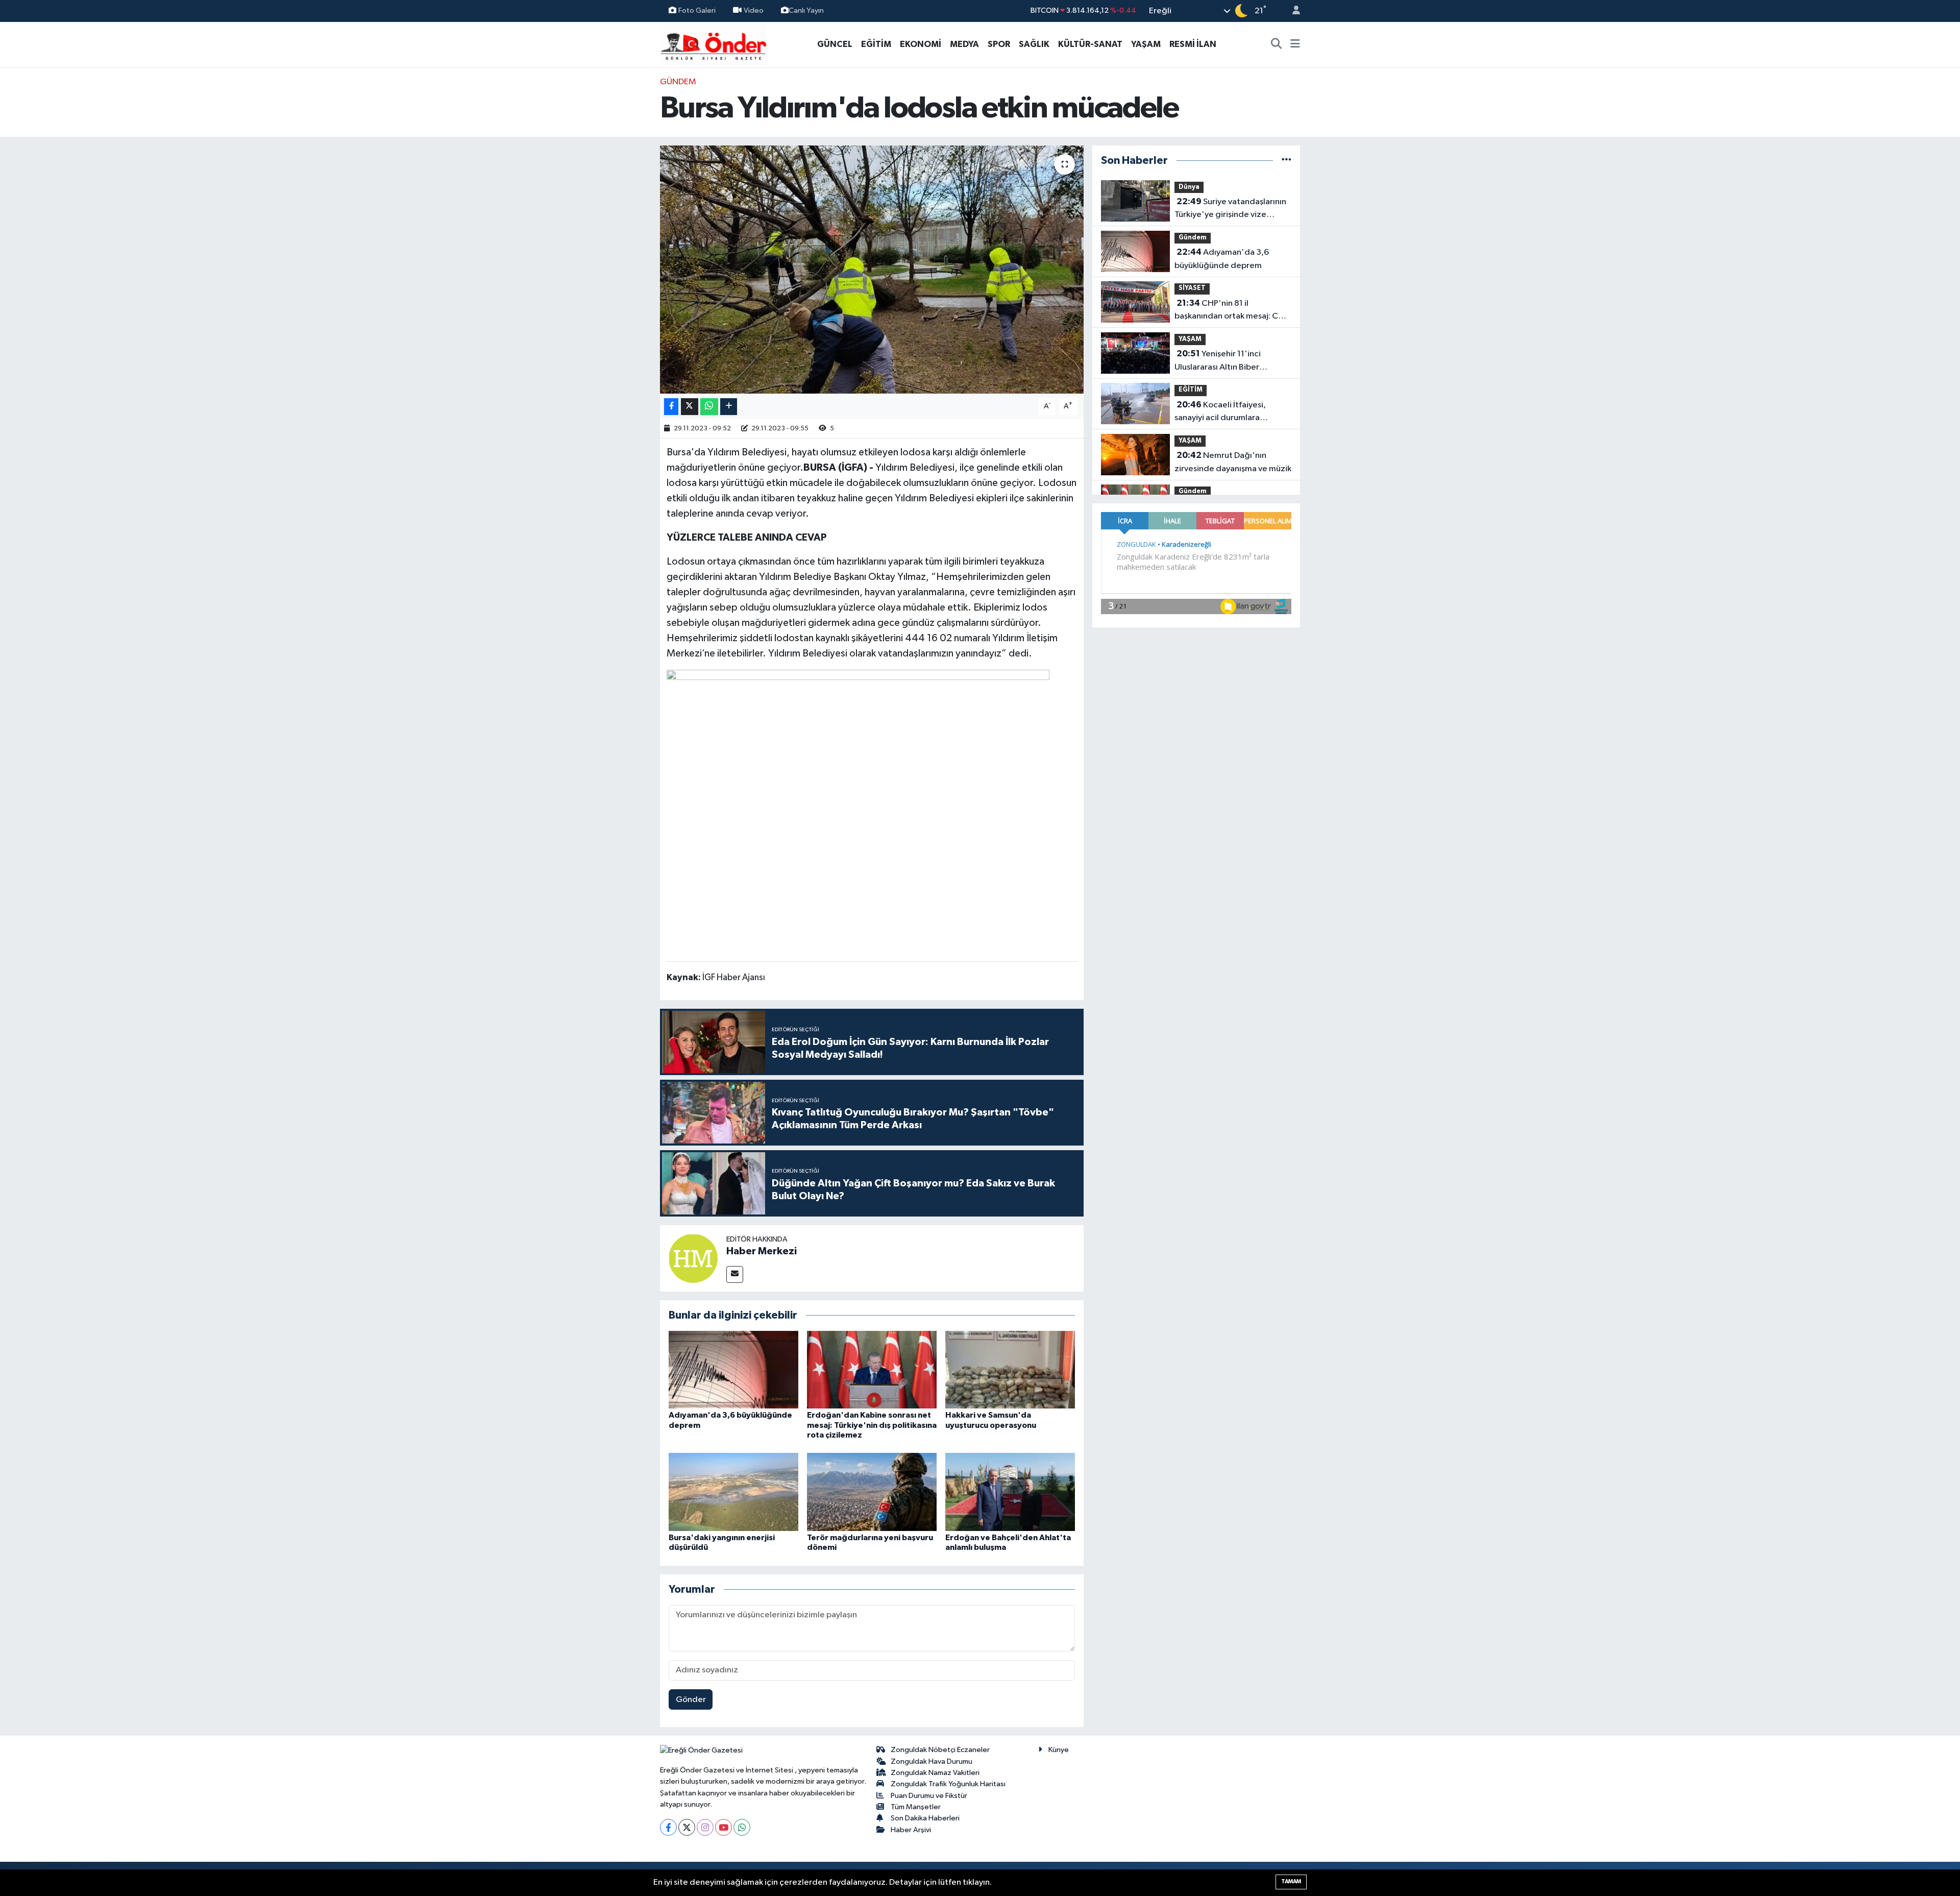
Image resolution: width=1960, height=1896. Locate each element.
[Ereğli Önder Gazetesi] (713, 44)
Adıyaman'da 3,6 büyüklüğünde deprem (1222, 259)
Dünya (1189, 187)
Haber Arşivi (911, 1830)
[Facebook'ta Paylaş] (671, 407)
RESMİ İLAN (1193, 44)
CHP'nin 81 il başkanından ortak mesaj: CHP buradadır (1232, 311)
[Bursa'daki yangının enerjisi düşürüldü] (733, 1492)
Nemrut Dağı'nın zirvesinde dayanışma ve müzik (1233, 462)
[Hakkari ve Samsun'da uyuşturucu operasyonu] (1010, 1369)
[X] (687, 1827)
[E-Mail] (735, 1274)
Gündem (678, 82)
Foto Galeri (697, 10)
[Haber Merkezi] (693, 1258)
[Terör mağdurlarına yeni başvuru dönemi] (872, 1492)
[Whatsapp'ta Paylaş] (709, 407)
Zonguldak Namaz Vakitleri (935, 1773)
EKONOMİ (921, 44)
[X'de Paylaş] (690, 407)
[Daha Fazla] (729, 407)
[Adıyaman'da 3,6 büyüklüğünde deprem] (733, 1369)
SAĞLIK (1034, 44)
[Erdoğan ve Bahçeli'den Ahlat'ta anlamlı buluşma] (1010, 1492)
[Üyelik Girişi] (1292, 11)
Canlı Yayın (806, 10)
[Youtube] (724, 1827)
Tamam (1291, 1881)
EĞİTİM (876, 44)
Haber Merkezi (762, 1251)
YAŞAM (1146, 44)
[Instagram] (705, 1827)
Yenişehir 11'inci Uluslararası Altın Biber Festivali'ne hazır (1218, 361)
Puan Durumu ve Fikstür (929, 1796)
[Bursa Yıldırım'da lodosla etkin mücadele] (872, 270)
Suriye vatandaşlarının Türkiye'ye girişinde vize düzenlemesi (1230, 209)
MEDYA (964, 44)
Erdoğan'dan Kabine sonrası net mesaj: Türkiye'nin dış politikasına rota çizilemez (872, 1425)
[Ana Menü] (1295, 44)
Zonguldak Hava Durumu (932, 1761)
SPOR (999, 44)
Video (754, 10)
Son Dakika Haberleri (925, 1818)
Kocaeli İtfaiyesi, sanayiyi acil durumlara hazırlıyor (1220, 412)
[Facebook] (668, 1827)
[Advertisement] (615, 229)
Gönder (691, 1700)
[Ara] (1277, 44)
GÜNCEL (835, 44)
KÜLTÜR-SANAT (1090, 44)
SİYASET (1192, 288)
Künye (1059, 1750)
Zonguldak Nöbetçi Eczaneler (940, 1750)
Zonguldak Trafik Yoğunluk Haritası (948, 1784)
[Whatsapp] (742, 1827)
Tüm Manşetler (916, 1807)
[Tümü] (1287, 161)
